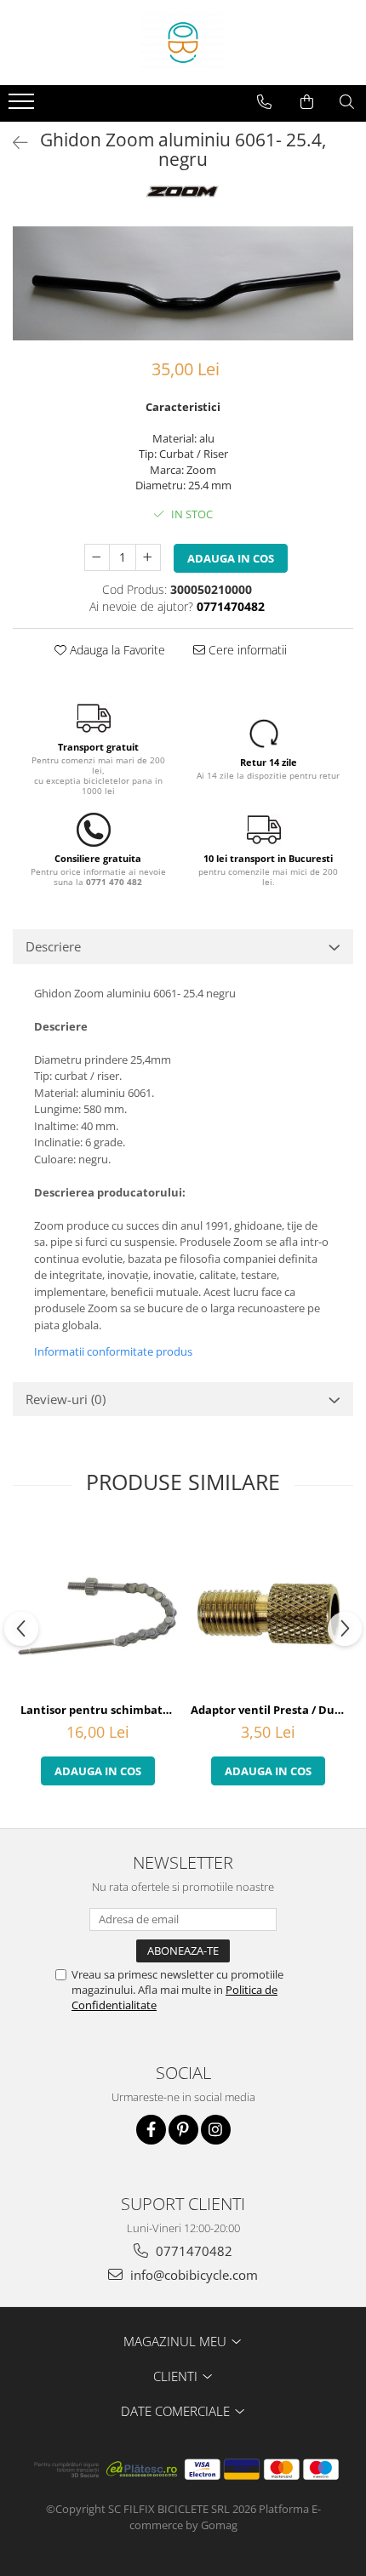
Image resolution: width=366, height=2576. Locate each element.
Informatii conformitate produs (113, 1351)
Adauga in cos (231, 558)
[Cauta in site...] (347, 102)
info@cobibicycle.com (192, 2275)
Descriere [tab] (53, 946)
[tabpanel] (183, 283)
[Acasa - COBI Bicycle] (183, 43)
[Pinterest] (183, 2130)
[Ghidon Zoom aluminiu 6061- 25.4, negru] (183, 283)
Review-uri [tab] (66, 1399)
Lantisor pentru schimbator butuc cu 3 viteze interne (100, 1710)
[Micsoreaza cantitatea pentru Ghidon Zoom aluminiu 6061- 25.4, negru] (97, 557)
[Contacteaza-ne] (264, 102)
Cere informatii (246, 650)
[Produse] (23, 106)
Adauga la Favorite (116, 650)
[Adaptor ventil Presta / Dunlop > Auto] (268, 1609)
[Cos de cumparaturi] (307, 102)
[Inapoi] (13, 143)
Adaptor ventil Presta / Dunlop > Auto (270, 1710)
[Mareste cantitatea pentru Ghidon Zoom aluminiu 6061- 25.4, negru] (148, 557)
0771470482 (192, 2251)
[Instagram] (216, 2130)
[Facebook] (151, 2130)
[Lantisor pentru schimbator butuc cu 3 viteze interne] (98, 1609)
